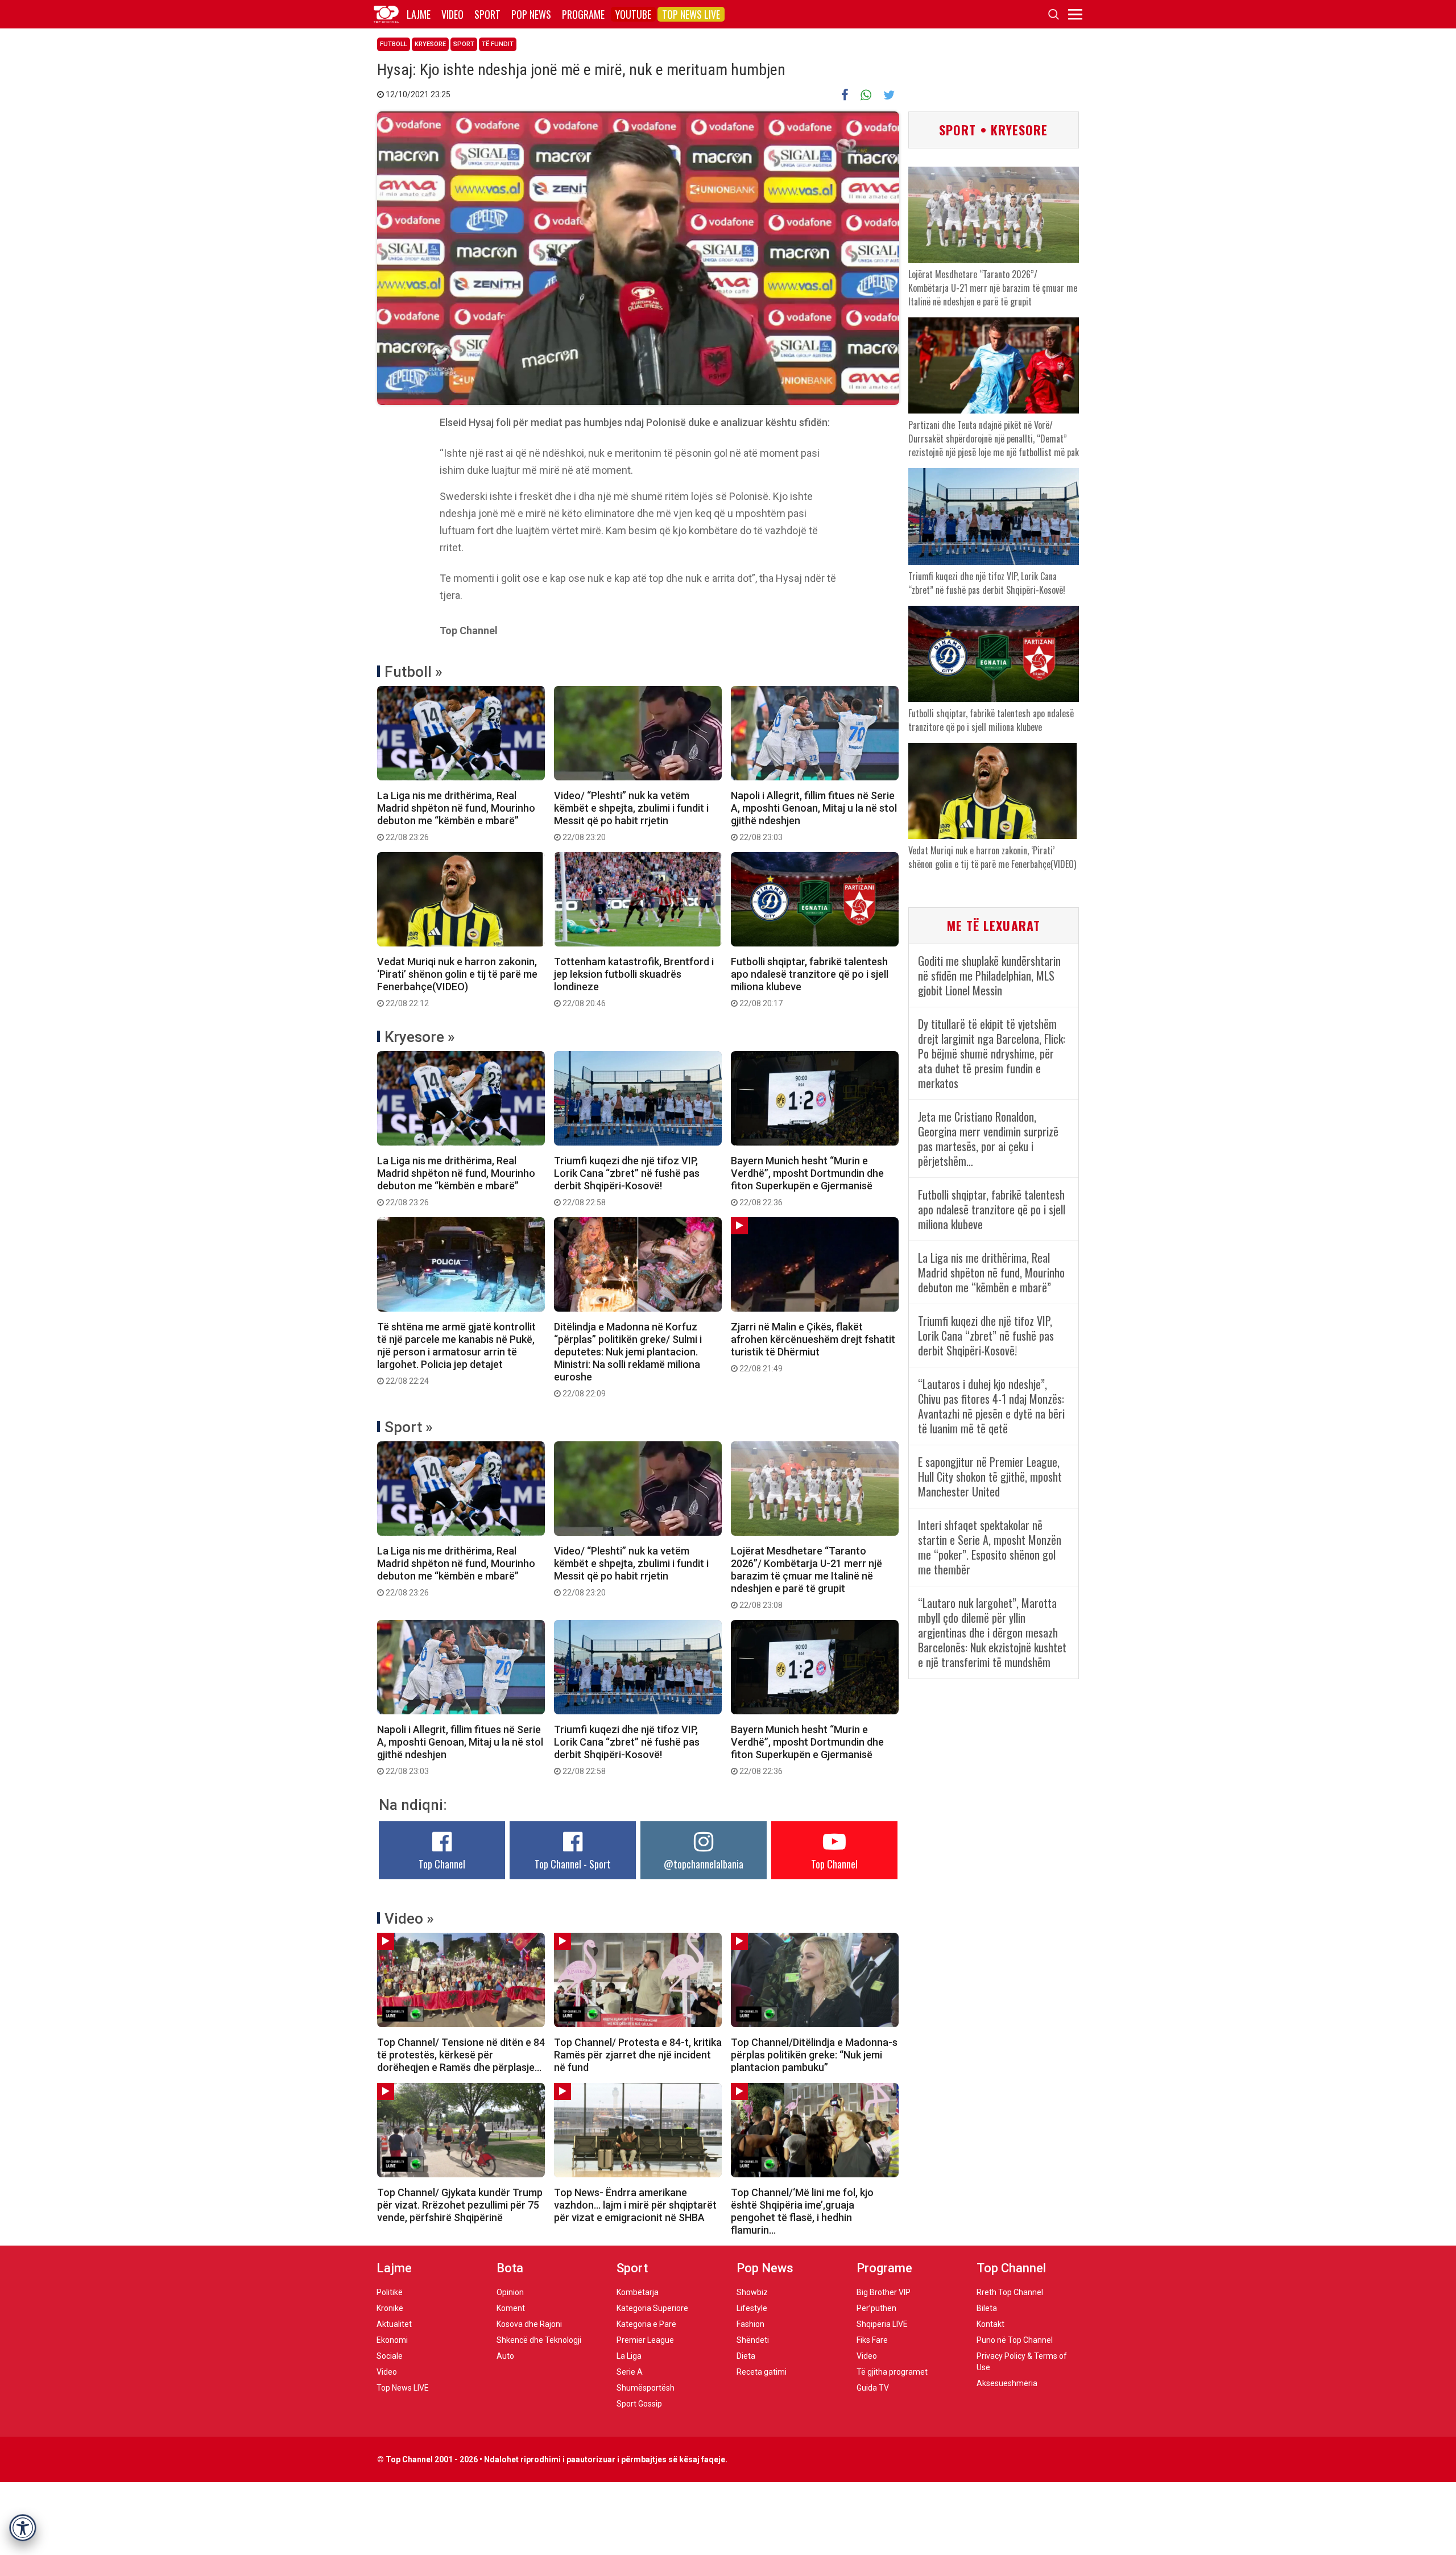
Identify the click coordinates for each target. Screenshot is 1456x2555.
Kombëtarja (638, 2292)
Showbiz (752, 2292)
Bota (510, 2268)
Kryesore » (420, 1037)
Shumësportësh (646, 2388)
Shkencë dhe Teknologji (539, 2340)
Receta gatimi (762, 2372)
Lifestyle (752, 2308)
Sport (487, 14)
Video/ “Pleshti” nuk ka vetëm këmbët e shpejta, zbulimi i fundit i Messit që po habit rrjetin (631, 816)
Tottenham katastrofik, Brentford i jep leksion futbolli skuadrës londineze (634, 982)
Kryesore (430, 44)
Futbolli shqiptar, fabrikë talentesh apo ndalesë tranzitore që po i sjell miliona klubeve (810, 982)
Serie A (630, 2372)
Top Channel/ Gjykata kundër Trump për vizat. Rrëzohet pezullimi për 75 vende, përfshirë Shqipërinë (460, 2205)
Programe (583, 14)
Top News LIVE (691, 14)
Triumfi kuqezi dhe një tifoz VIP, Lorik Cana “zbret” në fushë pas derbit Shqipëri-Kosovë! (627, 1181)
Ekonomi (392, 2340)
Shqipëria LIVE (882, 2324)
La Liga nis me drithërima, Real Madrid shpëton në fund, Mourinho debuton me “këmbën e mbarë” (456, 816)
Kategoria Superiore (652, 2308)
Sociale (390, 2356)
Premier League (645, 2340)
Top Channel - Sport (573, 1864)
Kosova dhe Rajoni (529, 2324)
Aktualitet (394, 2324)
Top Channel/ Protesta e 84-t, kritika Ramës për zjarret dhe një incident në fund (638, 2055)
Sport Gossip (639, 2404)
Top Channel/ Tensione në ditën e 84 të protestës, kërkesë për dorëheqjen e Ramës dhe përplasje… (461, 2055)
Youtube (633, 14)
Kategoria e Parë (646, 2324)
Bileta (987, 2308)
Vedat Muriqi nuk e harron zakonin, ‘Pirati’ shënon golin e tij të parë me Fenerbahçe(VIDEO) (457, 982)
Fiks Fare (872, 2340)
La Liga (629, 2356)
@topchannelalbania (704, 1864)
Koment (511, 2308)
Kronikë (390, 2308)
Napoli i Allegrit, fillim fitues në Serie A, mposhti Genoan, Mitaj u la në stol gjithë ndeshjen (814, 816)
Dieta (746, 2356)
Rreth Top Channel (1010, 2292)
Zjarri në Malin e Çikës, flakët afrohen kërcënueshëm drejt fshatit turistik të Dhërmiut (813, 1347)
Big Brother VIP (884, 2292)
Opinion (510, 2292)
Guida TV (873, 2388)
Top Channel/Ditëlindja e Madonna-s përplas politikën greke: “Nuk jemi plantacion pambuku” (814, 2055)
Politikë (390, 2292)
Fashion (750, 2324)
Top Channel (442, 1864)
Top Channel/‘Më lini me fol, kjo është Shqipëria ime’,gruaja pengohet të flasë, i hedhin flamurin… (802, 2211)
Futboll (394, 44)
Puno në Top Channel (1015, 2340)
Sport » (409, 1427)
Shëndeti (753, 2340)
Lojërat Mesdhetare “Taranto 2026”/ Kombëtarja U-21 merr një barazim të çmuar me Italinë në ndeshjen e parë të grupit (806, 1577)
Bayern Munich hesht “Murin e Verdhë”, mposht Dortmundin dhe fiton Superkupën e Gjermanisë (807, 1181)
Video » (409, 1919)
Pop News (531, 14)
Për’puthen (876, 2308)
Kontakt (990, 2324)
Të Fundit (498, 44)
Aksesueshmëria (1007, 2383)
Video (452, 14)
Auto (505, 2356)
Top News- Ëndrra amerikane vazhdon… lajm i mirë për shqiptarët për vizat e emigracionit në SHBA (635, 2205)
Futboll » (413, 672)
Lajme (419, 14)
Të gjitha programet (892, 2372)
